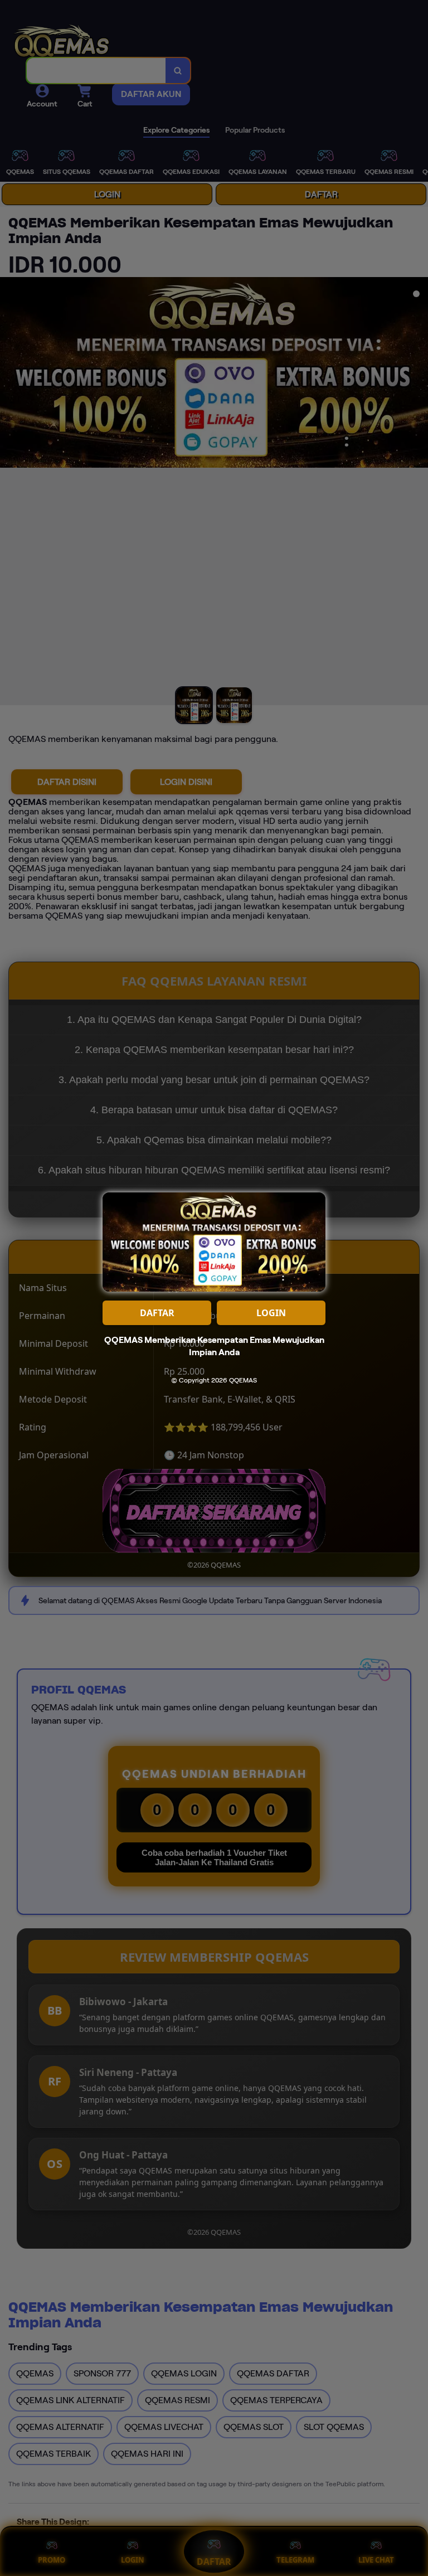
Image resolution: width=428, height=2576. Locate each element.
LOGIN (271, 1313)
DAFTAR (157, 1313)
